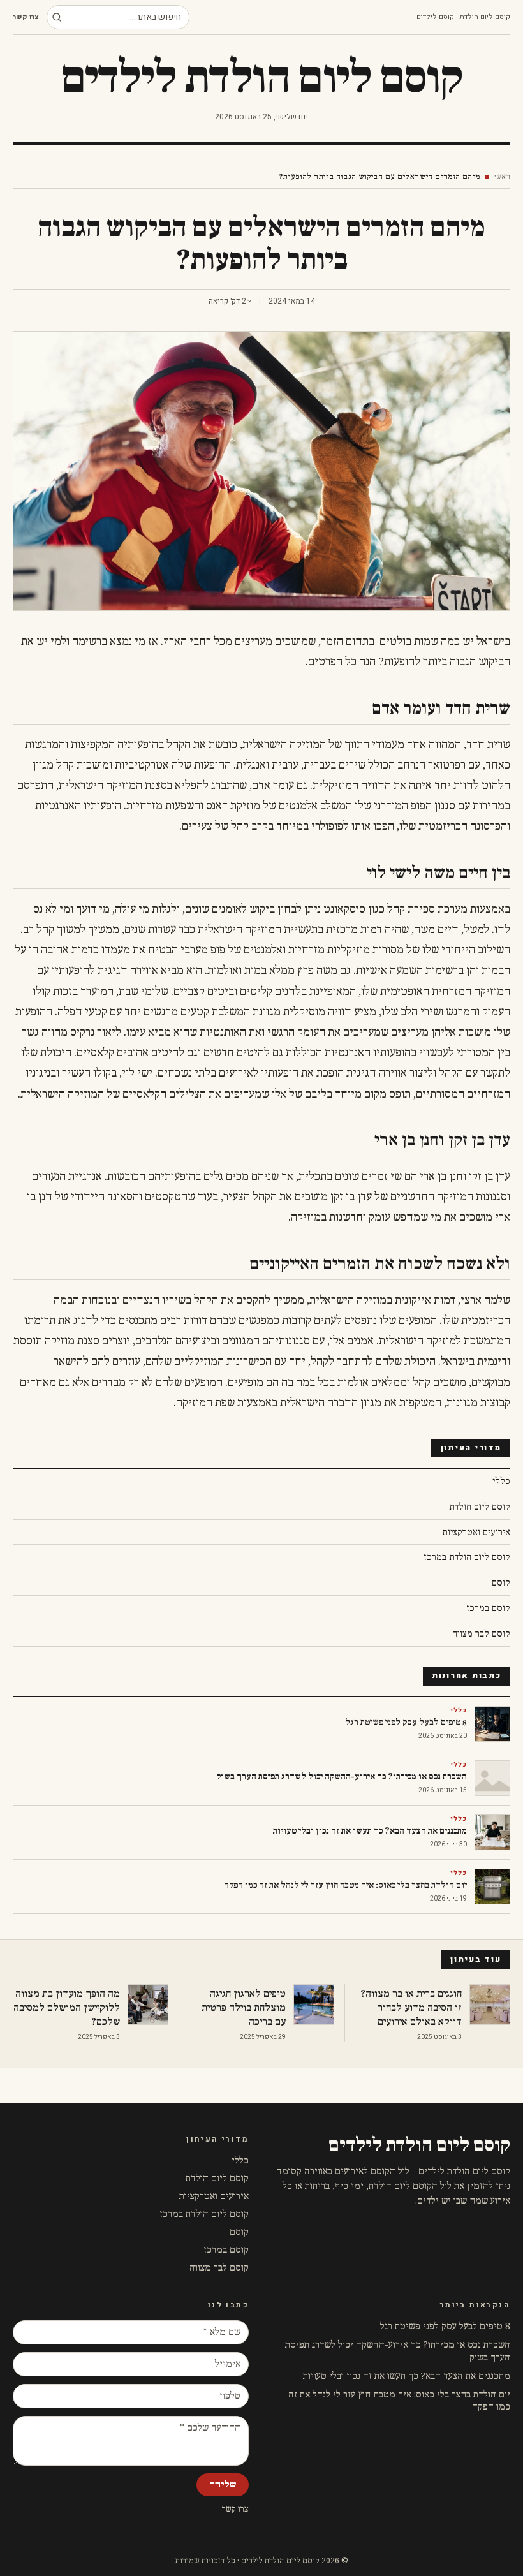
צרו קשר (26, 17)
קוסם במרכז (226, 2250)
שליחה (223, 2484)
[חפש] (57, 17)
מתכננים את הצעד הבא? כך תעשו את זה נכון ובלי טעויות (407, 2376)
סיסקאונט (344, 909)
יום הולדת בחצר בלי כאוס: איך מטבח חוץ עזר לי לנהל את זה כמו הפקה (399, 2401)
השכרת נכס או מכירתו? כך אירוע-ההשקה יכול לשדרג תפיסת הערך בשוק (398, 2351)
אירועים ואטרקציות (214, 2196)
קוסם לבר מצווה (219, 2268)
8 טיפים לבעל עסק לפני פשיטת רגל (445, 2326)
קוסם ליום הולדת (217, 2178)
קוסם (239, 2232)
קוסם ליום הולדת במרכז (204, 2214)
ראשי (502, 177)
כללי (240, 2160)
